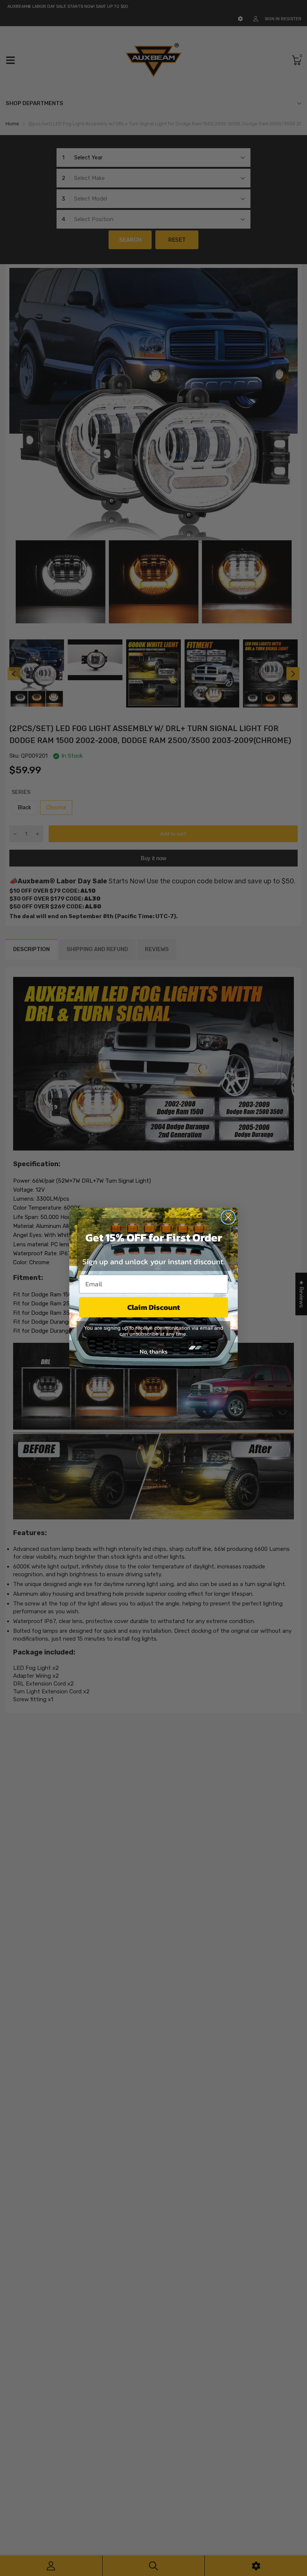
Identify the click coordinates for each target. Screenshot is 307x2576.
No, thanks (153, 1351)
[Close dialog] (228, 1217)
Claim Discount (154, 1307)
